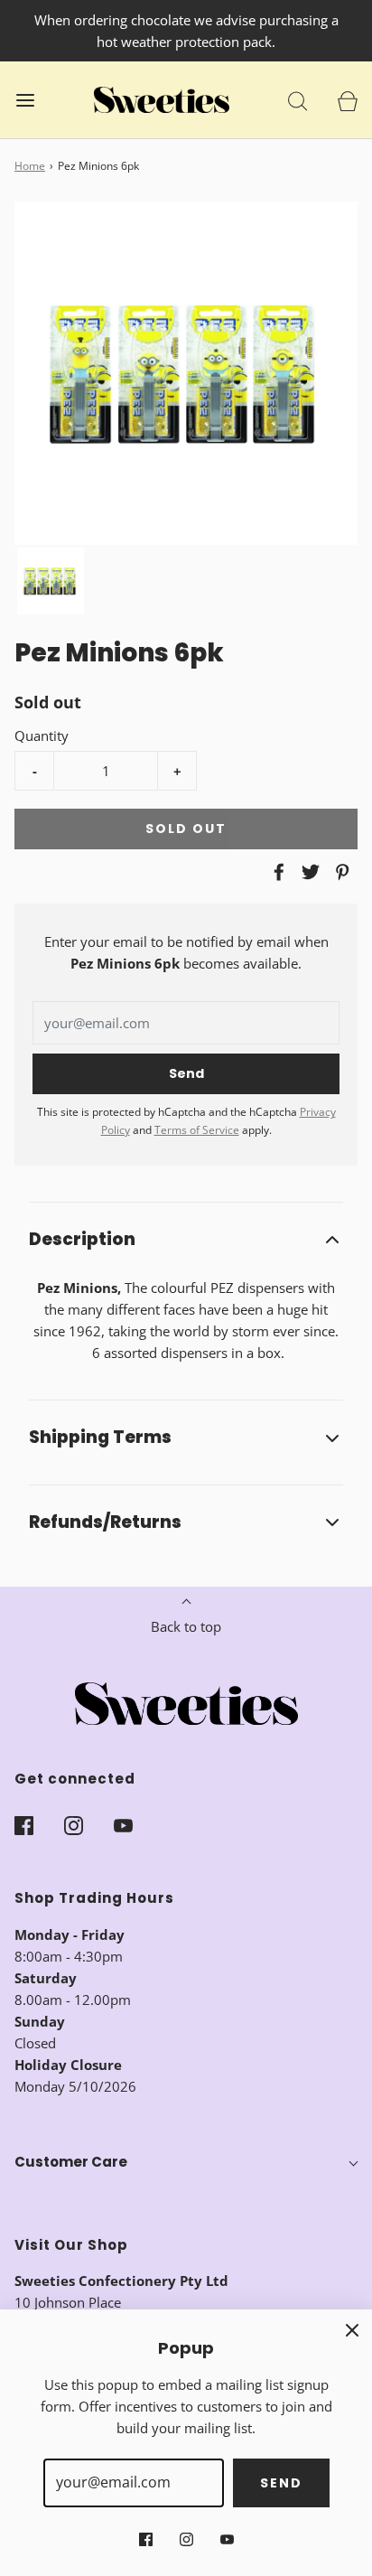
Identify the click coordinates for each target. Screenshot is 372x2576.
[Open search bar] (298, 100)
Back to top (186, 1626)
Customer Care (71, 2162)
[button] (51, 581)
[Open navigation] (25, 100)
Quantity (42, 735)
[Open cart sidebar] (347, 100)
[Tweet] (308, 872)
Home (30, 166)
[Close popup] (352, 2329)
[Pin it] (339, 872)
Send (281, 2483)
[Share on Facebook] (276, 872)
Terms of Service (197, 1130)
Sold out (186, 829)
